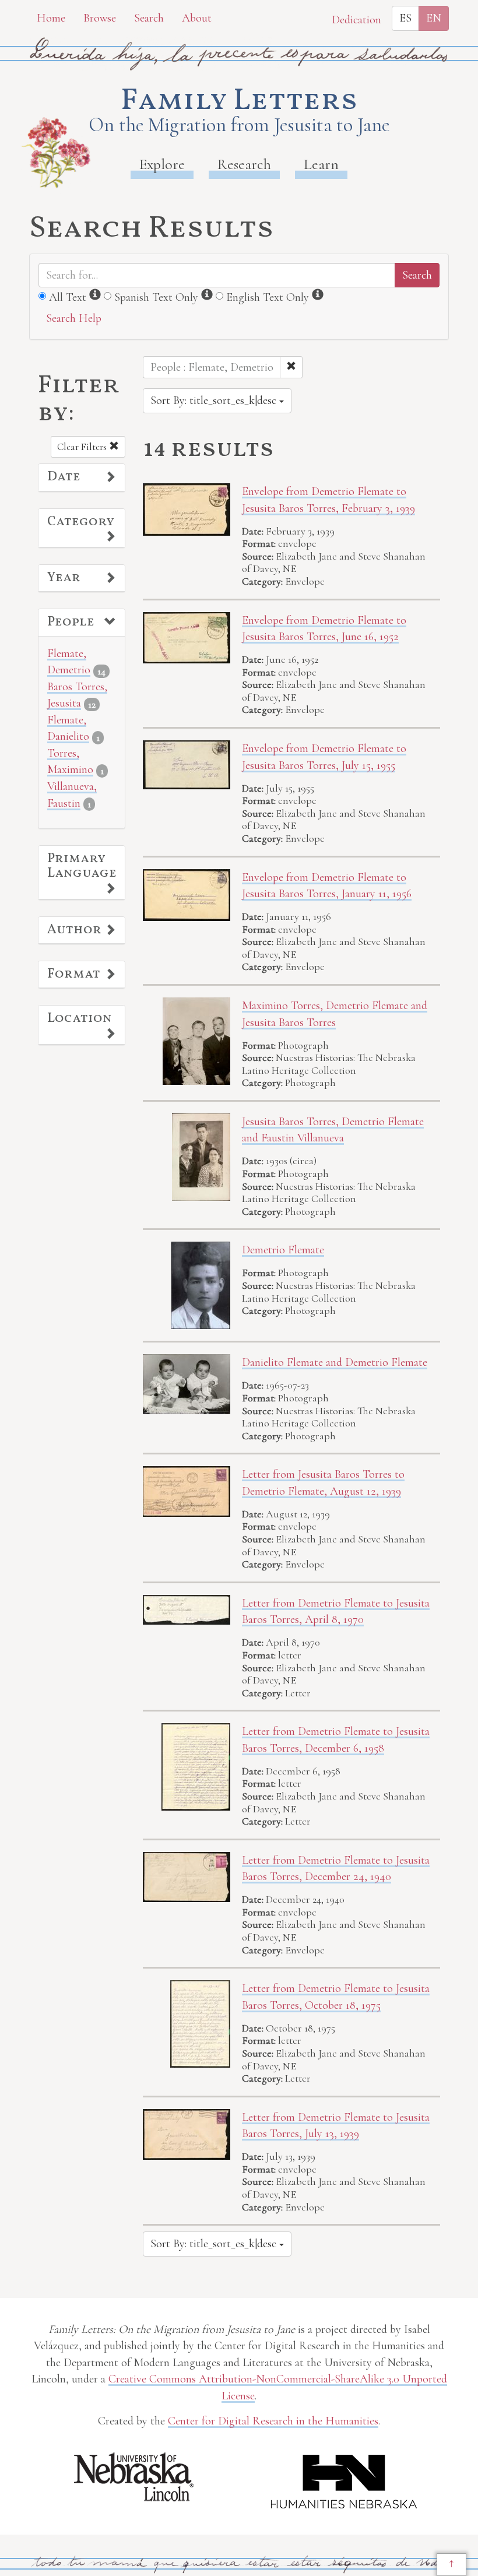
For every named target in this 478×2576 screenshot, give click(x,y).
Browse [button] (100, 18)
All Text (68, 297)
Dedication (356, 20)
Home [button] (51, 18)
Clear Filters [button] (83, 447)
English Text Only (268, 297)
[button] (82, 477)
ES (405, 18)
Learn (321, 164)
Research (244, 164)
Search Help (74, 318)
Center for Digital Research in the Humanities (273, 2421)
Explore (162, 164)
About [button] (197, 18)
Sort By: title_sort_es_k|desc (215, 400)
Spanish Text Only (156, 297)
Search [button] (149, 18)
